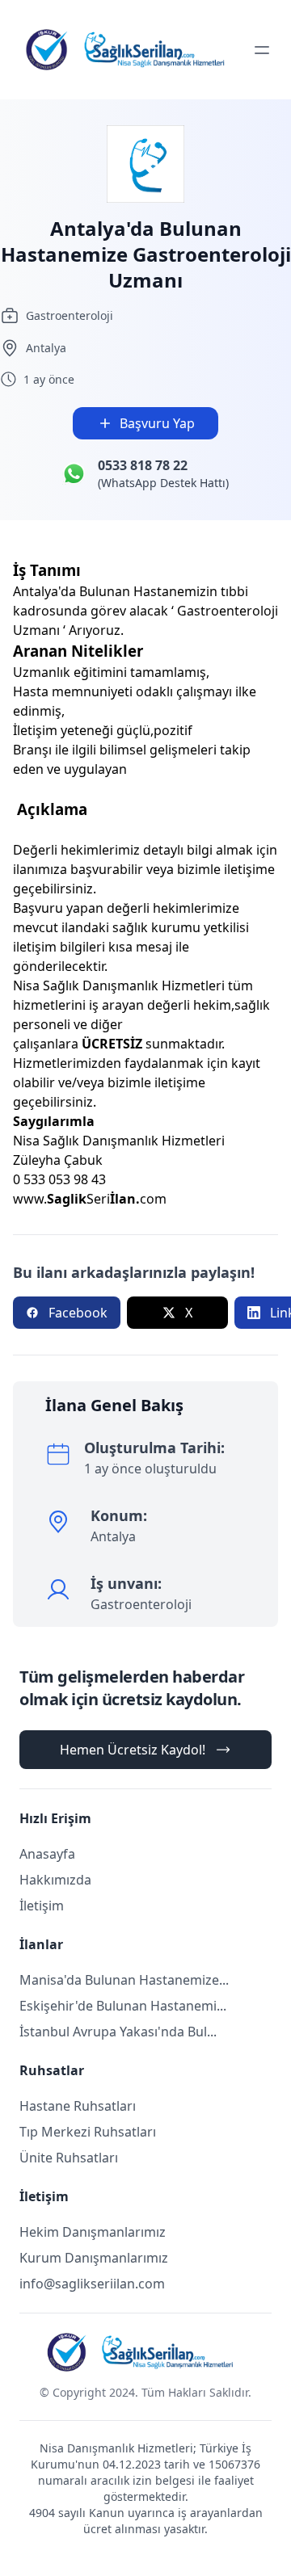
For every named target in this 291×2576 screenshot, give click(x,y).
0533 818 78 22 (143, 465)
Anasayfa (47, 1854)
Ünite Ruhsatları (69, 2158)
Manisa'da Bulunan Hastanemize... (124, 1980)
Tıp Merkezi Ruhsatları (88, 2132)
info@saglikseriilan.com (92, 2284)
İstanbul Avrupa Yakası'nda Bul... (118, 2032)
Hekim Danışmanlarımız (93, 2232)
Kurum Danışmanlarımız (94, 2258)
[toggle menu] (262, 50)
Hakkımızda (55, 1880)
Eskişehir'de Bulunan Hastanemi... (123, 2006)
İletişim (42, 1906)
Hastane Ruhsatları (78, 2106)
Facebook (78, 1313)
